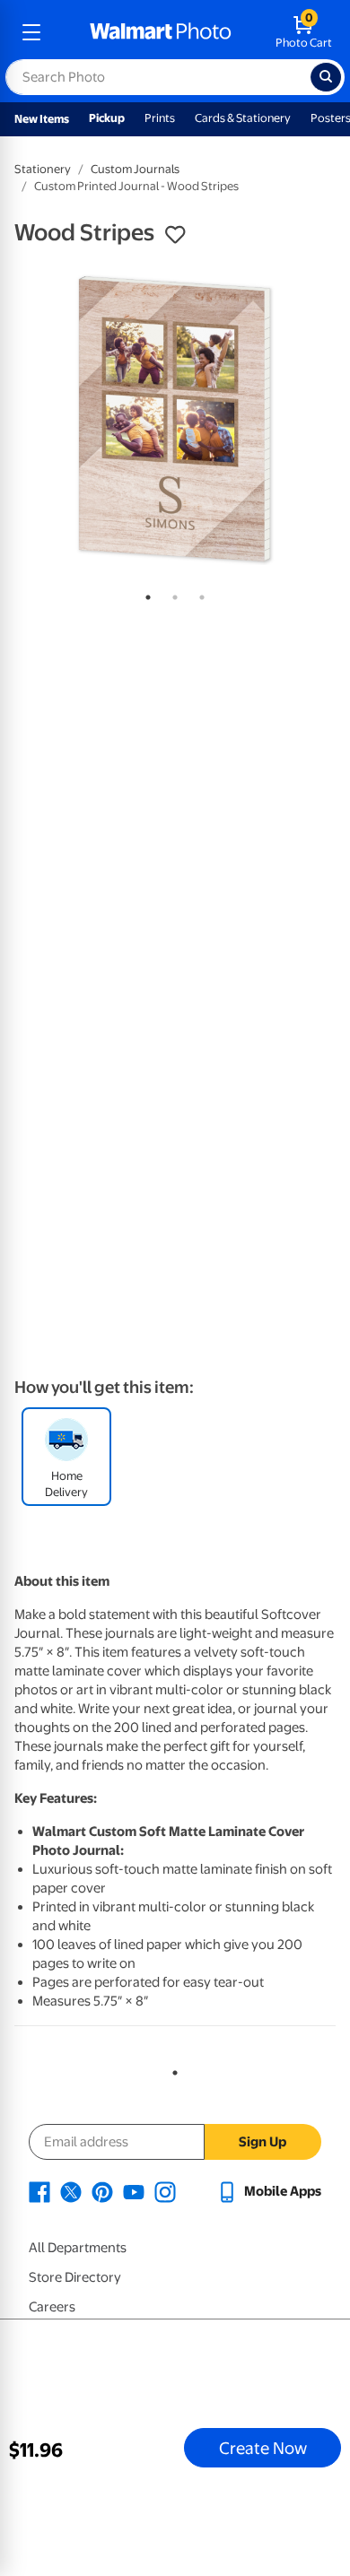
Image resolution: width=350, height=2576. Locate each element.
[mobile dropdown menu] (31, 32)
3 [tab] (198, 594)
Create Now (263, 2448)
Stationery (43, 169)
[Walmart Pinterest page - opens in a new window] (102, 2191)
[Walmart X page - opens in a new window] (71, 2191)
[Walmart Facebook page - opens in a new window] (39, 2191)
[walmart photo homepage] (161, 32)
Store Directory (75, 2277)
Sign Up (262, 2142)
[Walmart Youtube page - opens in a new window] (134, 2191)
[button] (175, 235)
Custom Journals (135, 169)
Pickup (107, 118)
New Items (42, 119)
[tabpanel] (175, 419)
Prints (160, 118)
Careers (52, 2307)
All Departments (78, 2248)
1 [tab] (144, 594)
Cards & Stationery (243, 118)
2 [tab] (171, 594)
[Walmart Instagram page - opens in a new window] (165, 2191)
